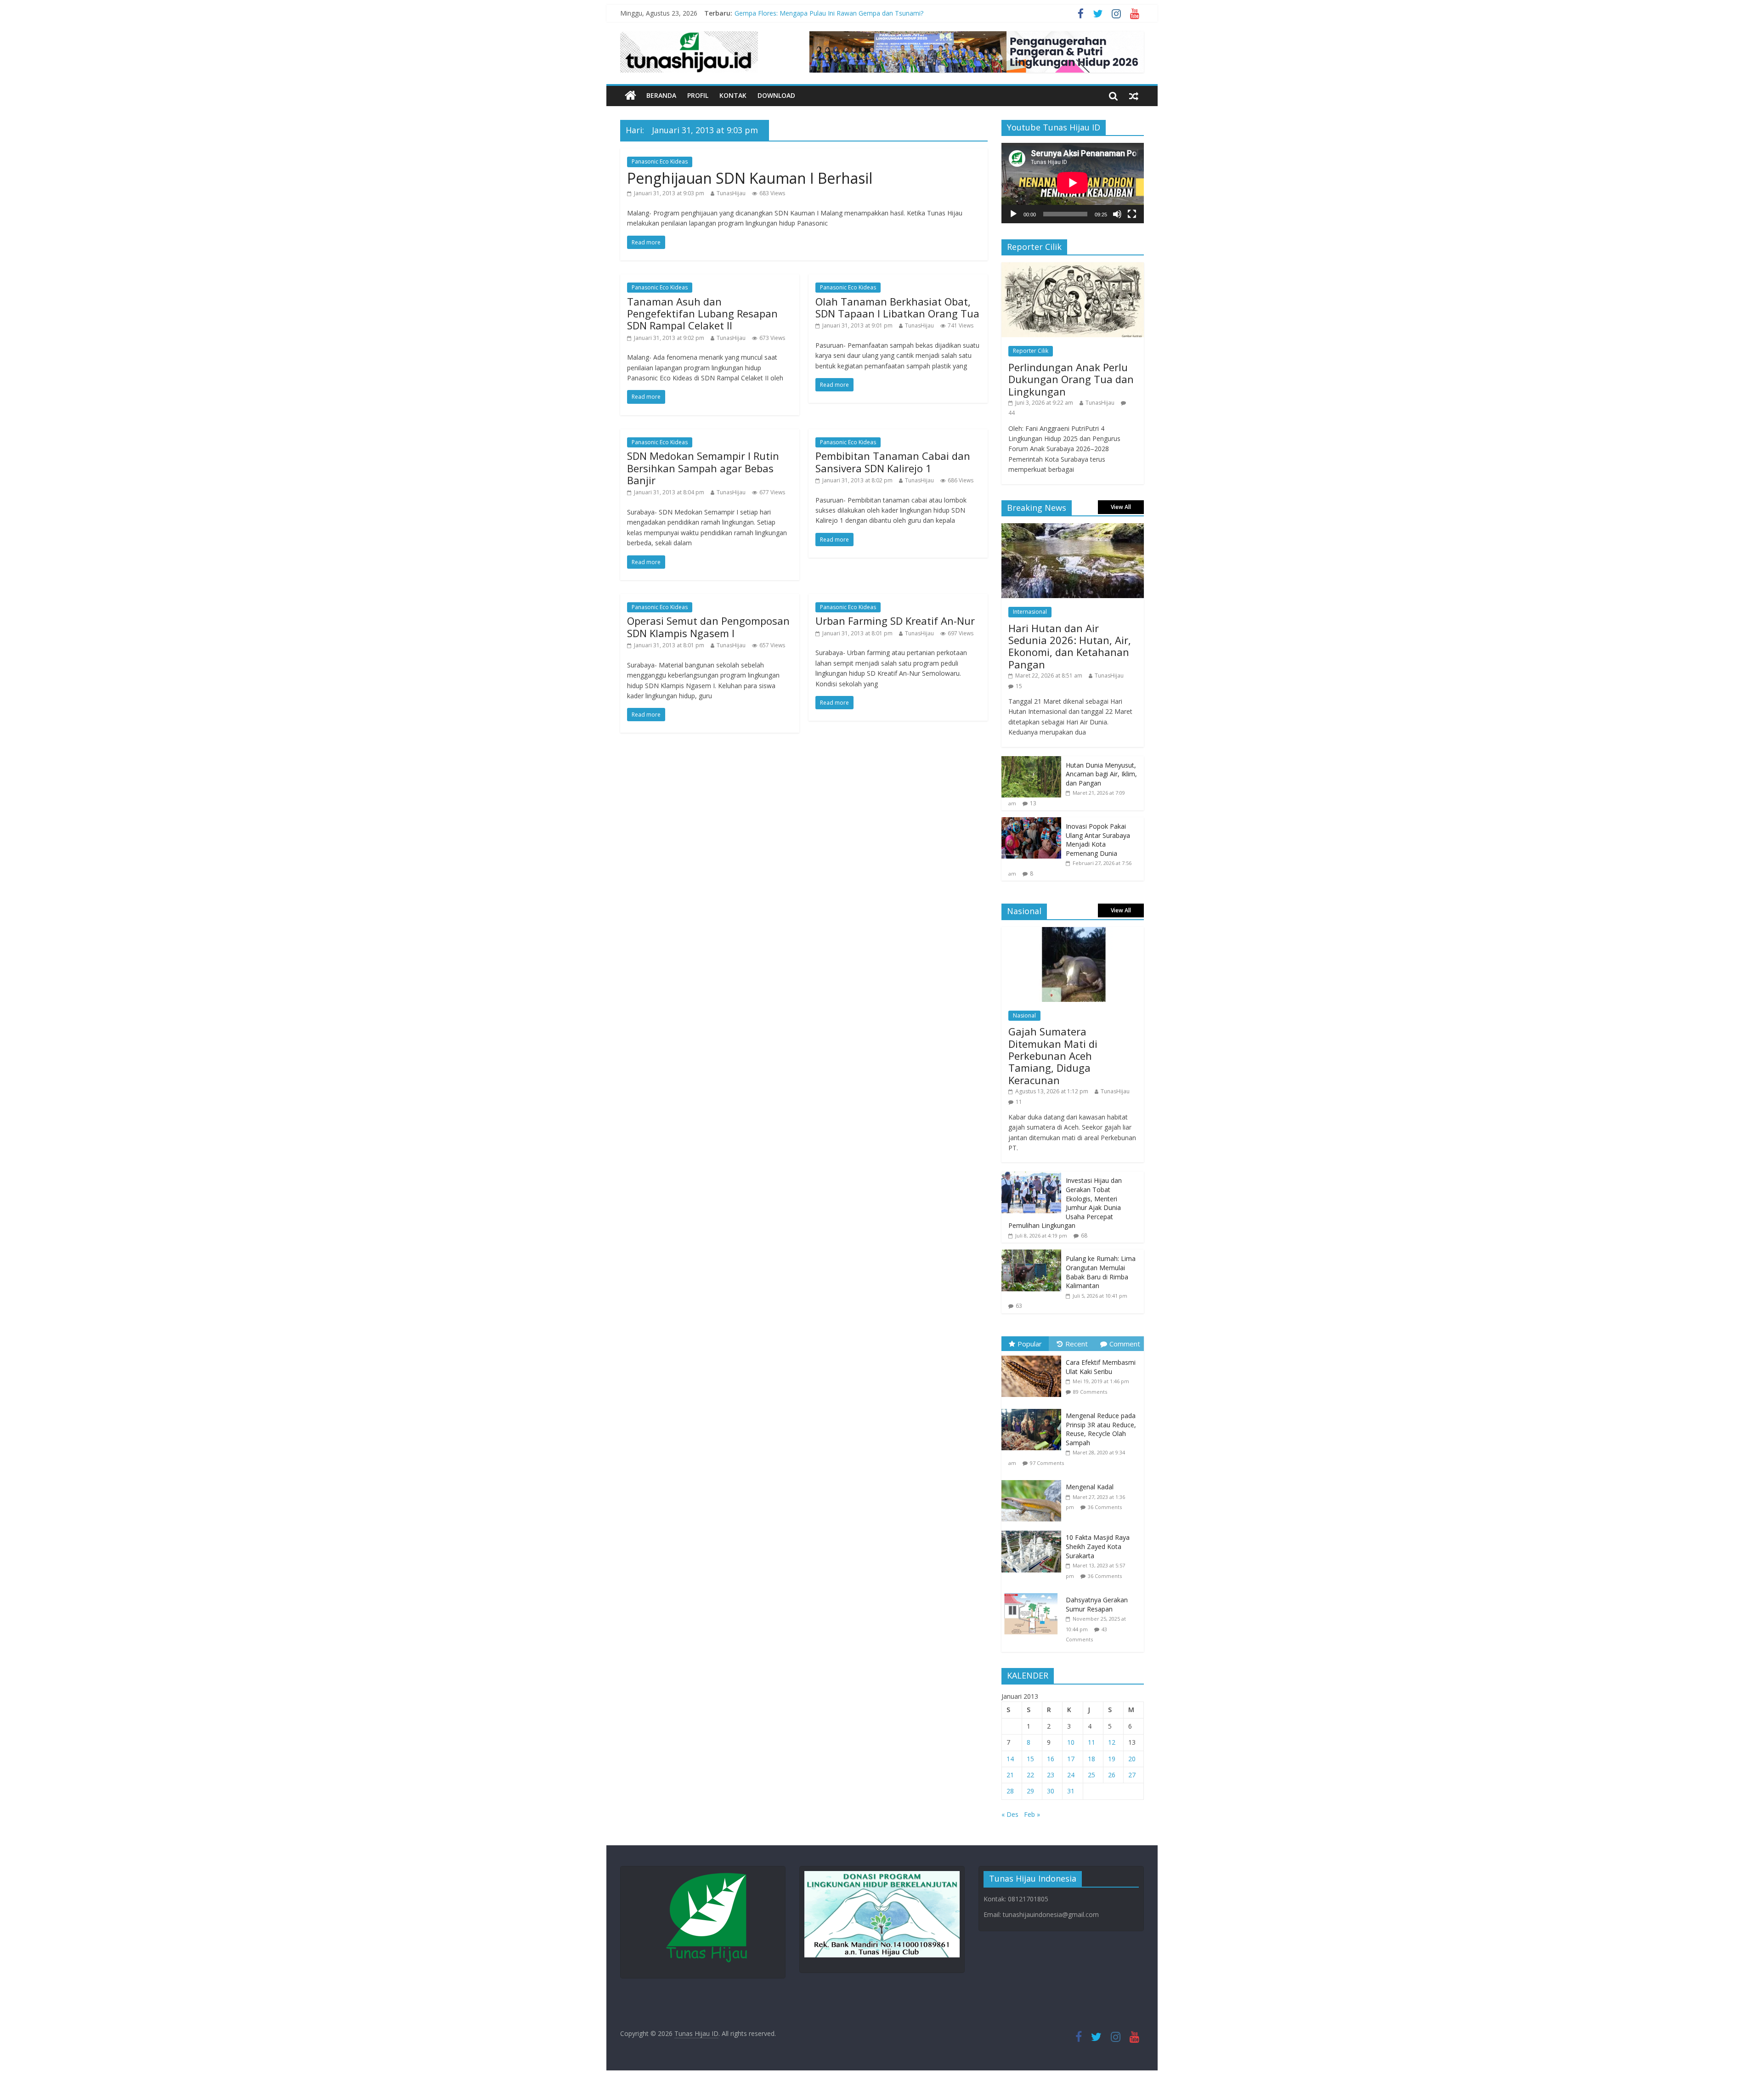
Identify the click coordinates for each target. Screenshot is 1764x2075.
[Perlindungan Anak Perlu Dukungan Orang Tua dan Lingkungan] (1073, 267)
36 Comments (1105, 1507)
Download (776, 95)
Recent (1077, 1344)
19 (1112, 1759)
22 (1030, 1775)
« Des (1010, 1814)
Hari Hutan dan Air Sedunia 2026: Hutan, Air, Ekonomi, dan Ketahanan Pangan (1070, 646)
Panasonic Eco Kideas (660, 161)
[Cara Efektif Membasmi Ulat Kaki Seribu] (1034, 1356)
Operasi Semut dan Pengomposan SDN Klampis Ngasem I (708, 627)
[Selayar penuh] (1132, 214)
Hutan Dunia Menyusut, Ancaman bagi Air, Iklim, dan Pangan (1101, 774)
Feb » (1032, 1814)
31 (1071, 1791)
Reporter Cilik (1031, 351)
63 (1019, 1306)
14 (1010, 1759)
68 (1084, 1235)
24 (1071, 1775)
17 (1071, 1759)
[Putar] (1013, 214)
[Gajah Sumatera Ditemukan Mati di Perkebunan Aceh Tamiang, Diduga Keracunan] (1073, 932)
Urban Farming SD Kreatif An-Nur (895, 621)
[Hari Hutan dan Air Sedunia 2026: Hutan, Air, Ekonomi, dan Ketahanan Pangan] (1073, 528)
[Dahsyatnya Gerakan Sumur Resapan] (1034, 1593)
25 (1091, 1775)
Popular (1030, 1344)
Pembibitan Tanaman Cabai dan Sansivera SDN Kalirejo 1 (893, 462)
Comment (1125, 1344)
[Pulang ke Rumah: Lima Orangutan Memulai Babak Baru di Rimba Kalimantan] (1031, 1254)
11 (1019, 1102)
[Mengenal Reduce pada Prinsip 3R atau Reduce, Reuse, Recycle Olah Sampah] (1034, 1409)
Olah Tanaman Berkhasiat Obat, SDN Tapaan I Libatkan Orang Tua (897, 307)
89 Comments (1090, 1392)
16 (1051, 1759)
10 (1071, 1742)
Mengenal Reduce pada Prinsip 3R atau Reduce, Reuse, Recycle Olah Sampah (1101, 1429)
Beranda (661, 95)
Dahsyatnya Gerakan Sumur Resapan (1097, 1604)
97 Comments (1047, 1463)
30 (1051, 1791)
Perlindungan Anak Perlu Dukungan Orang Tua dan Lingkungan (1071, 379)
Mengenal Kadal (1090, 1487)
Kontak (733, 95)
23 (1051, 1775)
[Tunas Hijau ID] (630, 96)
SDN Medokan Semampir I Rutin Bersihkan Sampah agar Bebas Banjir (703, 468)
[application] (1073, 183)
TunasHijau (731, 193)
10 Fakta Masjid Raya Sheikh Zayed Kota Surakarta (1098, 1546)
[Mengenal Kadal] (1034, 1480)
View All (1121, 507)
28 (1010, 1791)
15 (1019, 686)
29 (1030, 1791)
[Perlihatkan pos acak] (1134, 96)
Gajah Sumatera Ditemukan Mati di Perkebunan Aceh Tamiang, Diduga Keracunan (1053, 1056)
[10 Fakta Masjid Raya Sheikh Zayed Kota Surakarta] (1034, 1531)
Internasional (1030, 612)
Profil (698, 95)
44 (1012, 413)
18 (1091, 1759)
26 (1112, 1775)
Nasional (1024, 1015)
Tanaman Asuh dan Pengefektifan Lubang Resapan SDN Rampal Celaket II (702, 314)
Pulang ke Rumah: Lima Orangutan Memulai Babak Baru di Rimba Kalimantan (1101, 1272)
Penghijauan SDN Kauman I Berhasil (750, 178)
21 (1010, 1775)
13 (1033, 803)
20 (1132, 1759)
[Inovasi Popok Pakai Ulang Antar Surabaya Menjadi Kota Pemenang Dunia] (1031, 822)
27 (1132, 1775)
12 (1112, 1742)
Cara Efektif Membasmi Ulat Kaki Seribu (1101, 1367)
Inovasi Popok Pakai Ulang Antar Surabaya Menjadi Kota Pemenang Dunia (1098, 840)
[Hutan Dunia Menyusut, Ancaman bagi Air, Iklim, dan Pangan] (1031, 761)
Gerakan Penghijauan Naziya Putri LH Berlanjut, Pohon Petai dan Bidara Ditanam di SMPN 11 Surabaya (889, 13)
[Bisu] (1117, 214)
